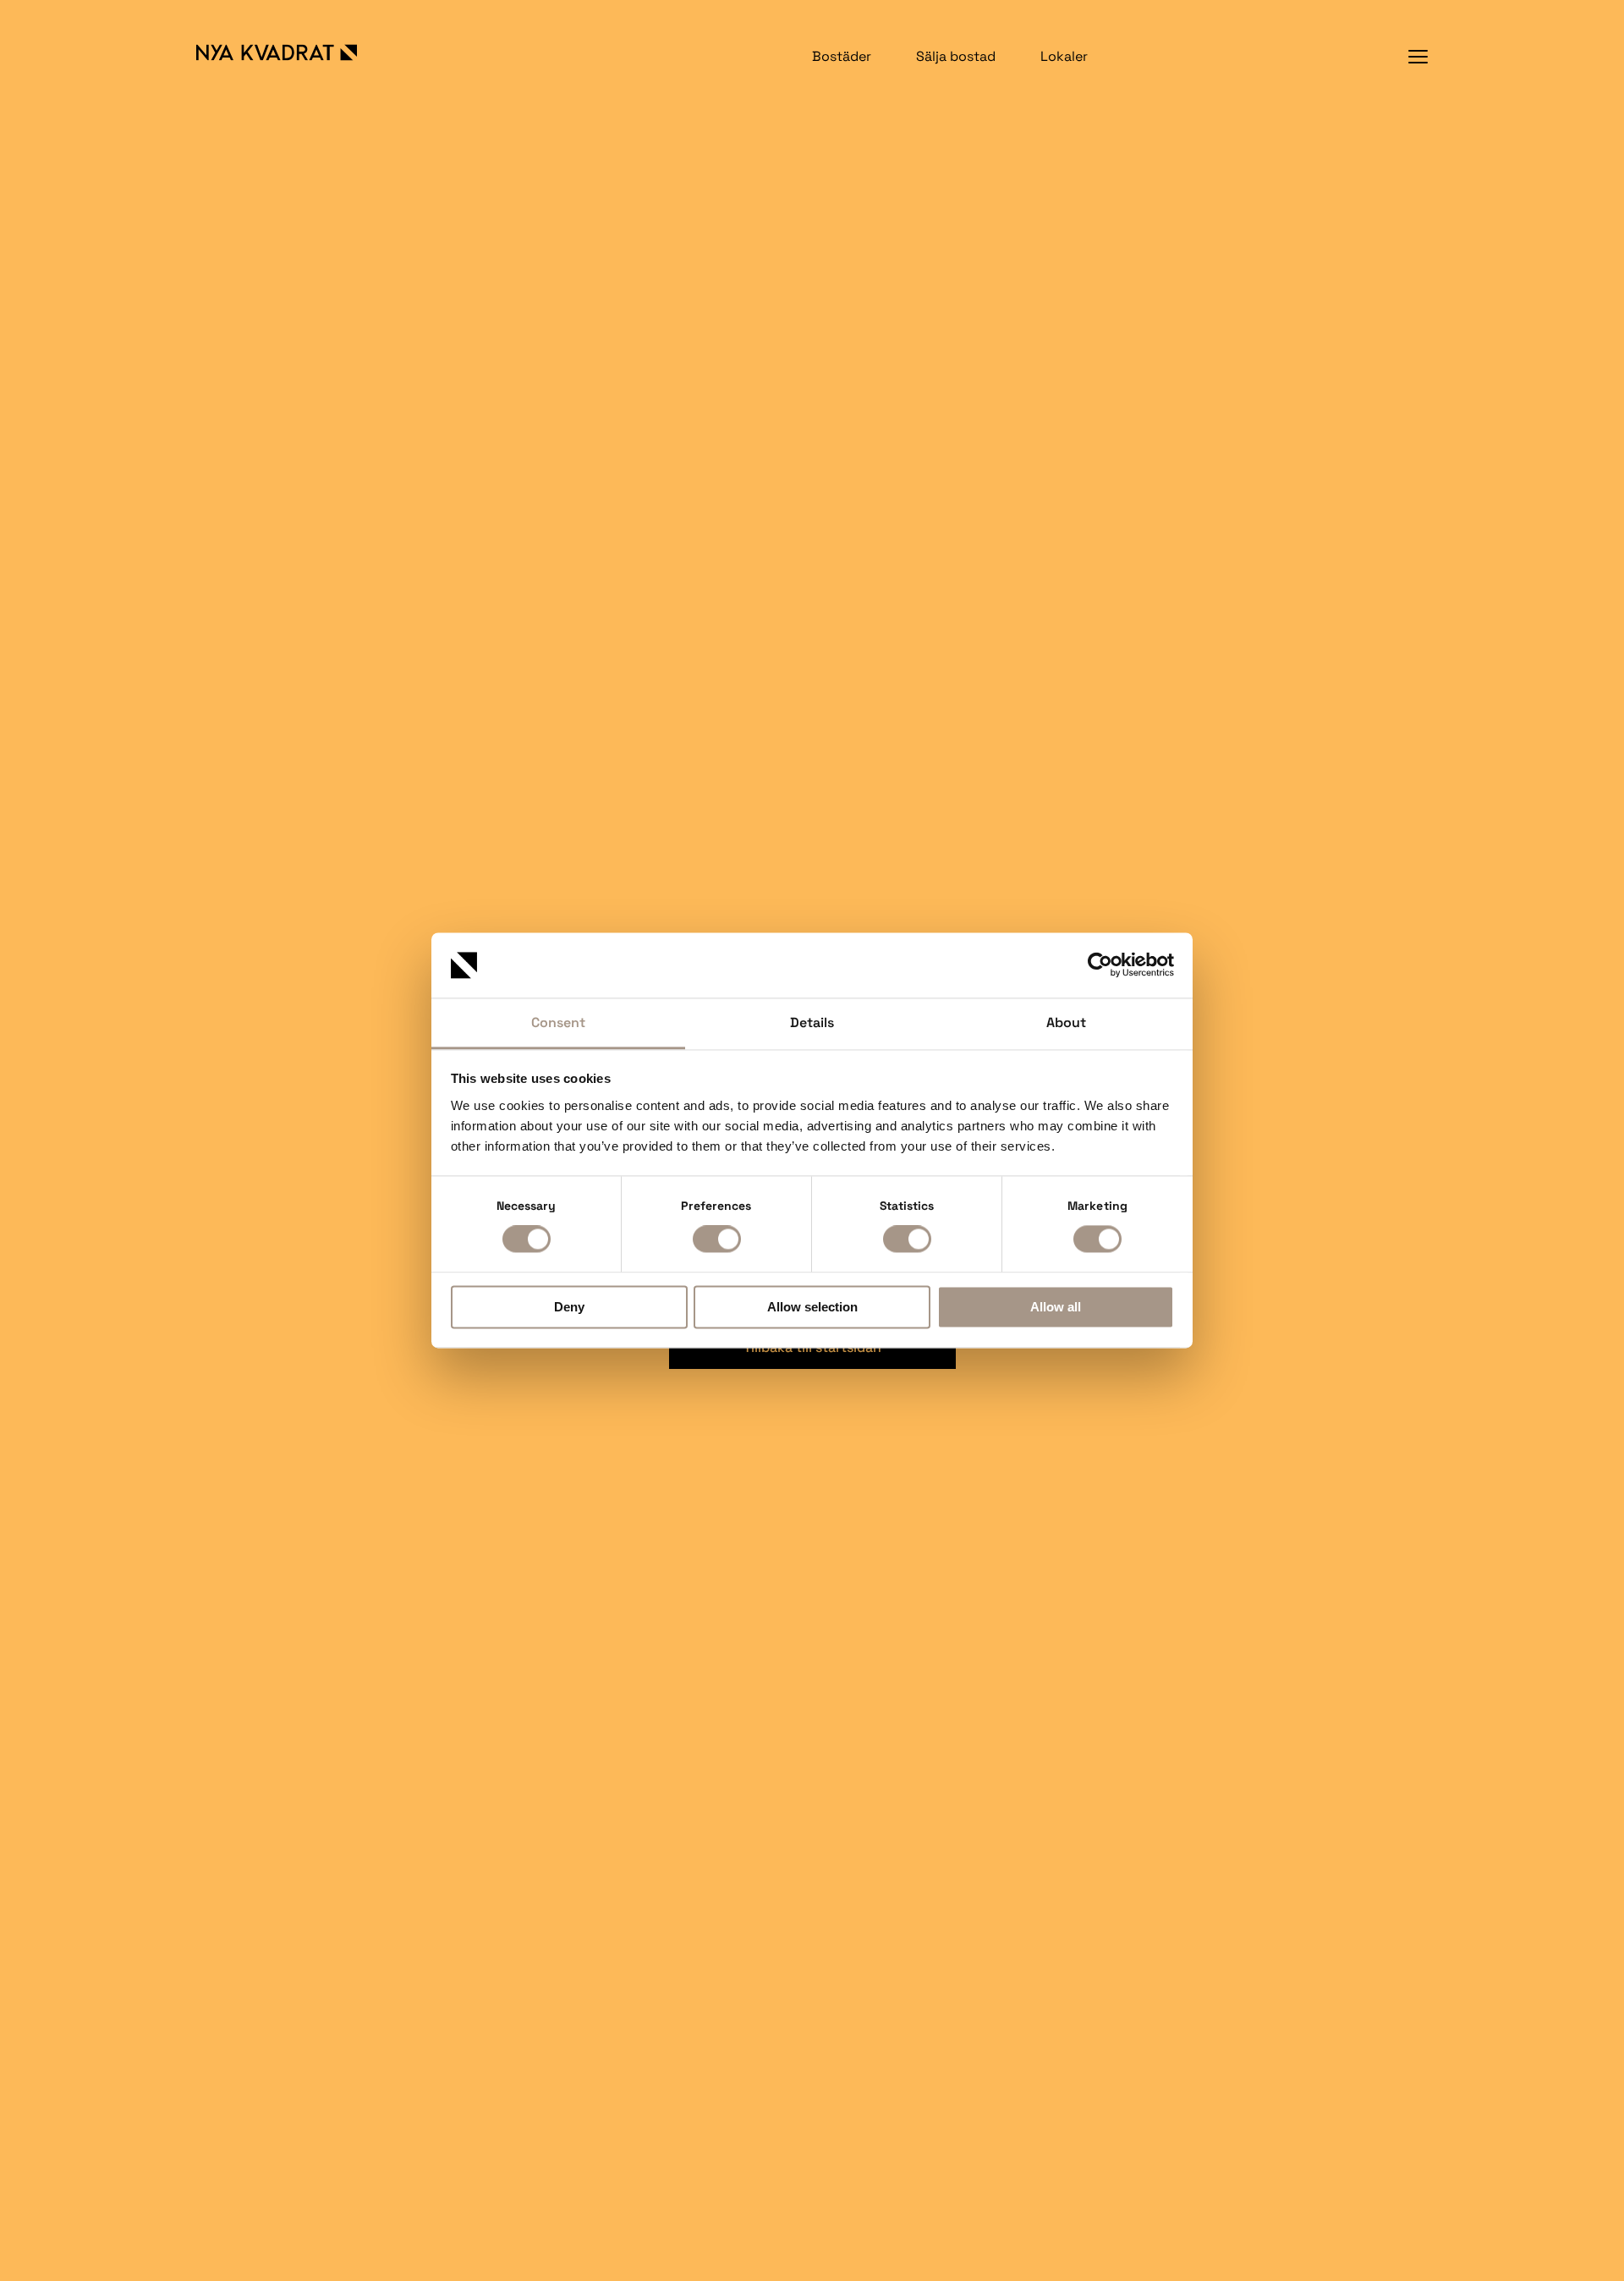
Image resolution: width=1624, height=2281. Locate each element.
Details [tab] (812, 1022)
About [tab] (1066, 1022)
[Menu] (1418, 56)
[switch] (717, 1239)
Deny (569, 1307)
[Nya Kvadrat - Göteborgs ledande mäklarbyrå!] (294, 52)
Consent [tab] (558, 1022)
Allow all (1056, 1307)
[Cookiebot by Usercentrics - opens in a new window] (1100, 965)
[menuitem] (842, 56)
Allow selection (812, 1307)
